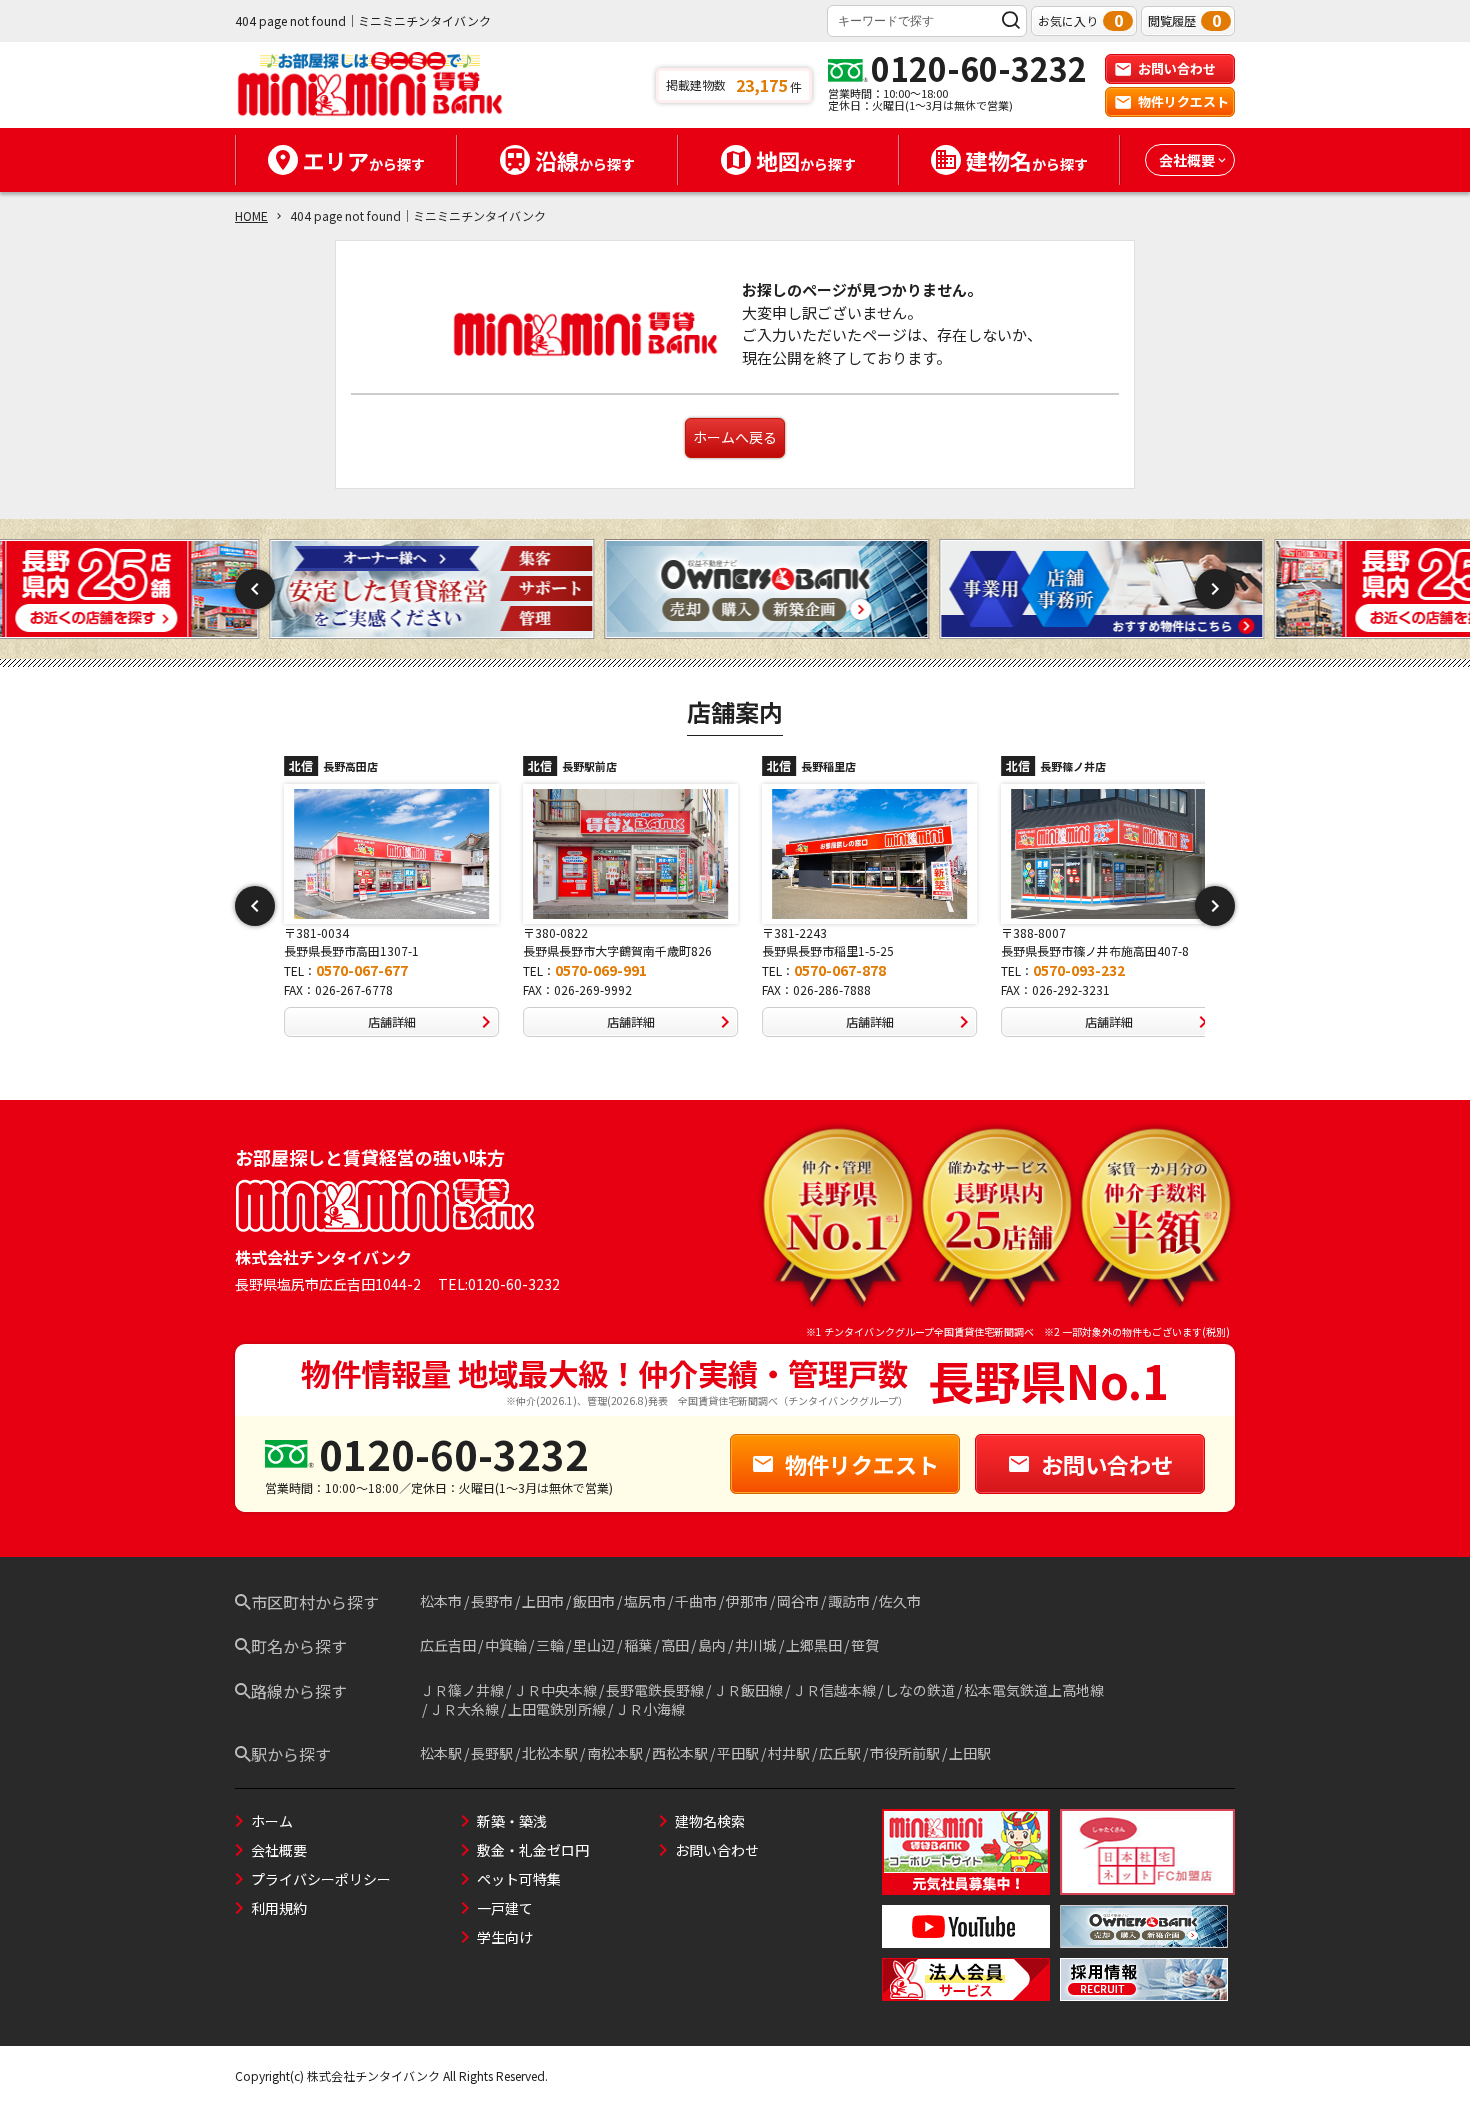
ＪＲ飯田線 (748, 1690)
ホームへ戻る (735, 437)
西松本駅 (680, 1753)
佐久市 (900, 1601)
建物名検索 (710, 1821)
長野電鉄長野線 (655, 1690)
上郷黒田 (814, 1645)
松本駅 (441, 1753)
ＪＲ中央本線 (555, 1690)
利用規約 (279, 1908)
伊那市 (747, 1601)
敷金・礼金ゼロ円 (533, 1850)
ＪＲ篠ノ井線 (462, 1690)
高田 (675, 1645)
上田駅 (970, 1753)
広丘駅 (840, 1753)
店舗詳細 (378, 1021)
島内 (712, 1645)
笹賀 (865, 1645)
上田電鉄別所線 (557, 1709)
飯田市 (594, 1601)
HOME (251, 215)
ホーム (272, 1821)
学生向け (505, 1937)
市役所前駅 (905, 1753)
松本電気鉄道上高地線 (1034, 1690)
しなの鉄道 (920, 1690)
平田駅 (738, 1753)
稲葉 (638, 1645)
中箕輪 (506, 1645)
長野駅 (492, 1753)
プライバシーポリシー (321, 1879)
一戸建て (505, 1908)
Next (1215, 589)
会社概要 (279, 1850)
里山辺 (594, 1645)
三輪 (550, 1645)
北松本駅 (550, 1753)
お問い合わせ (1177, 68)
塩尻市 (645, 1601)
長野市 (492, 1601)
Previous (255, 589)
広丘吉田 (448, 1645)
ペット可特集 (519, 1879)
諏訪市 (849, 1601)
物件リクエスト (1183, 101)
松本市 (441, 1601)
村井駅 (789, 1753)
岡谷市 (798, 1601)
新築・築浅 (512, 1821)
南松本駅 (615, 1753)
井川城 (756, 1645)
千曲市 (696, 1601)
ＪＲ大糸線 (464, 1709)
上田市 (543, 1601)
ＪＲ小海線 (650, 1709)
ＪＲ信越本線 (834, 1690)
